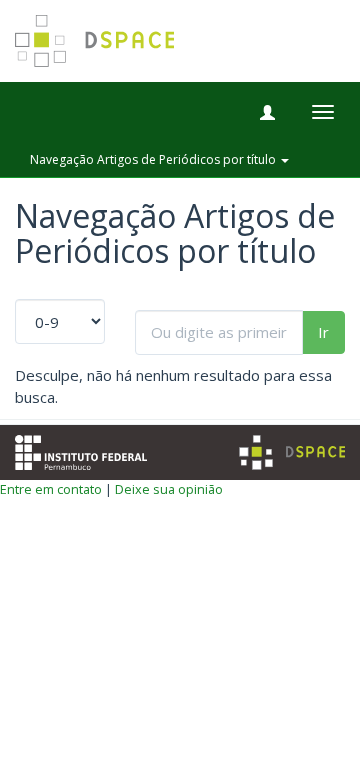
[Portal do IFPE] (81, 450)
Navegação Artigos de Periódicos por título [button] (154, 159)
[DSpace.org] (292, 452)
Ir (323, 332)
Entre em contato (51, 489)
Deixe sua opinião (169, 489)
